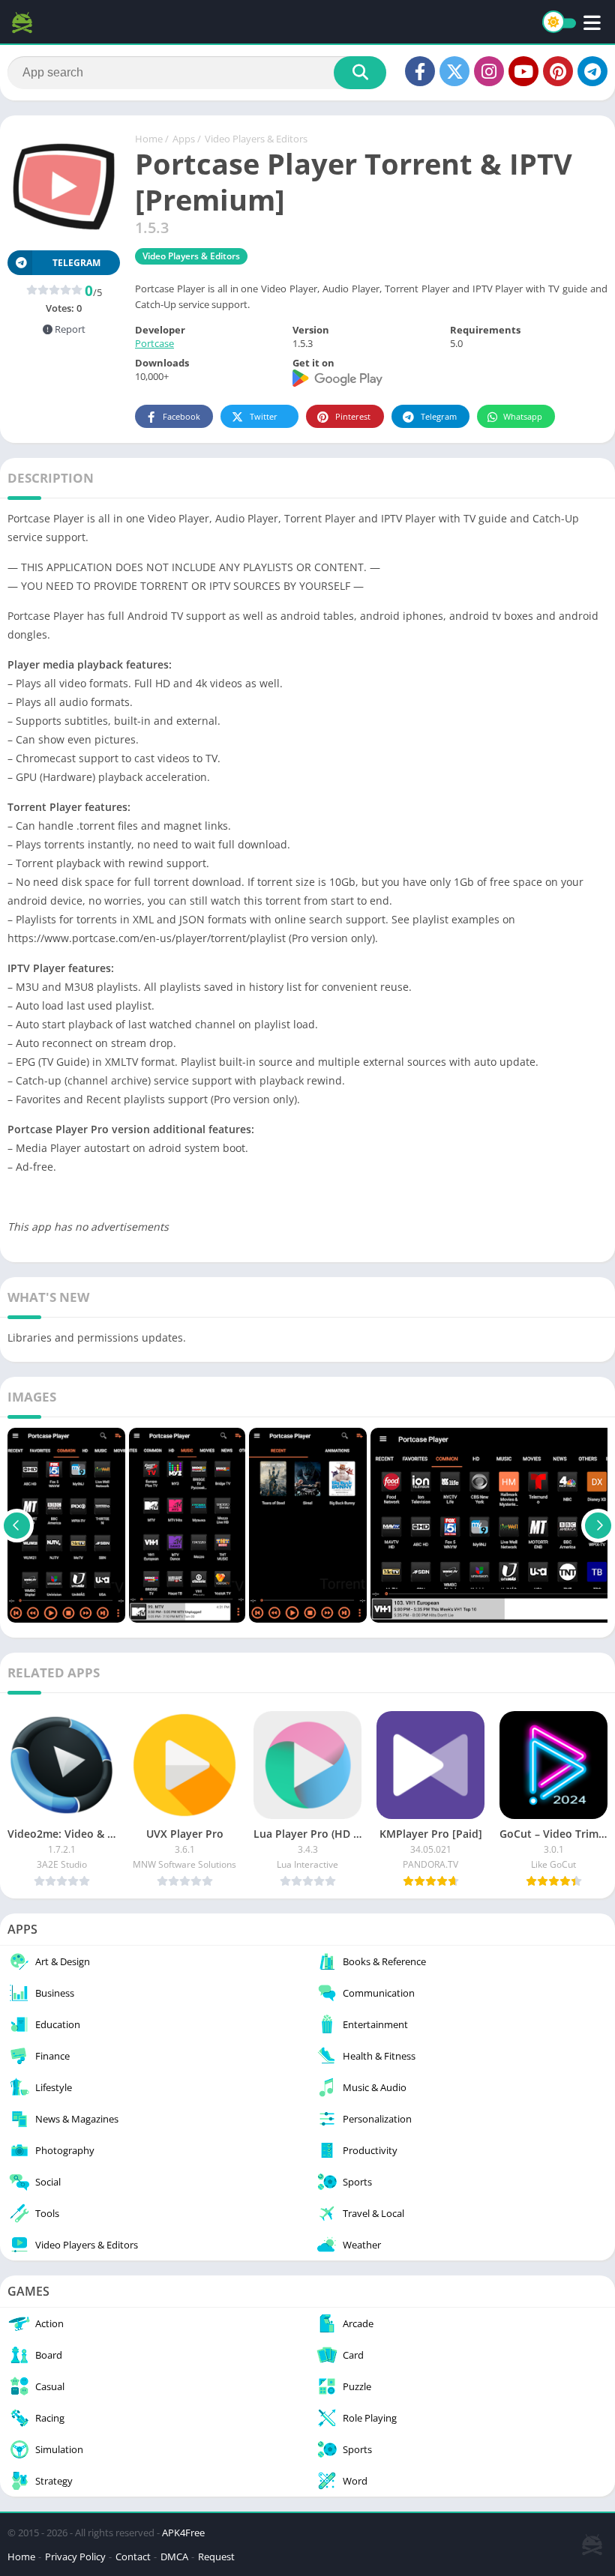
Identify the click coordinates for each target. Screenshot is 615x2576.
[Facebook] (420, 71)
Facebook (181, 416)
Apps (184, 139)
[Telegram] (592, 71)
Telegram (439, 416)
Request (216, 2557)
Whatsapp (523, 416)
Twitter (264, 416)
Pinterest (353, 416)
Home (149, 139)
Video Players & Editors (256, 139)
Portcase (154, 343)
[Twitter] (454, 71)
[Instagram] (489, 71)
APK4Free (183, 2533)
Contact (133, 2557)
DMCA (174, 2557)
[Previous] (17, 1525)
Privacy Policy (75, 2557)
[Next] (598, 1525)
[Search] (360, 73)
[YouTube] (523, 71)
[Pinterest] (558, 71)
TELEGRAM (76, 263)
